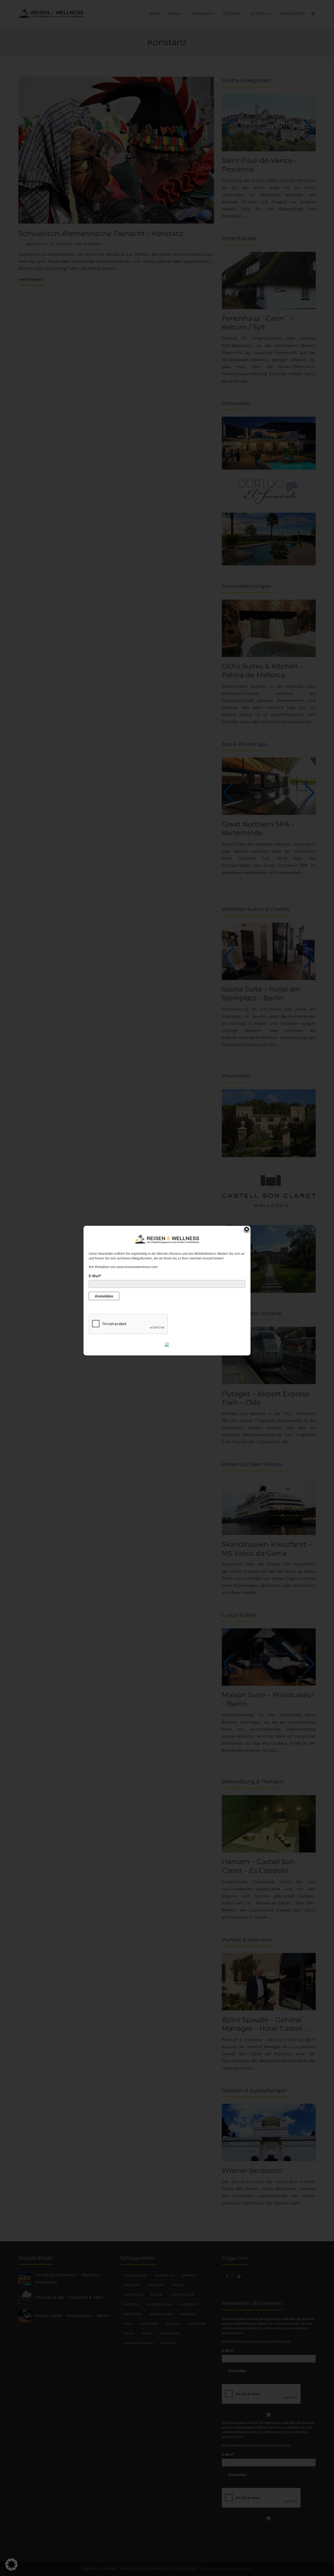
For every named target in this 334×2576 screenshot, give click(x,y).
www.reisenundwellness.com (137, 1267)
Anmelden (104, 1296)
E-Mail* (95, 1276)
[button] (11, 2565)
